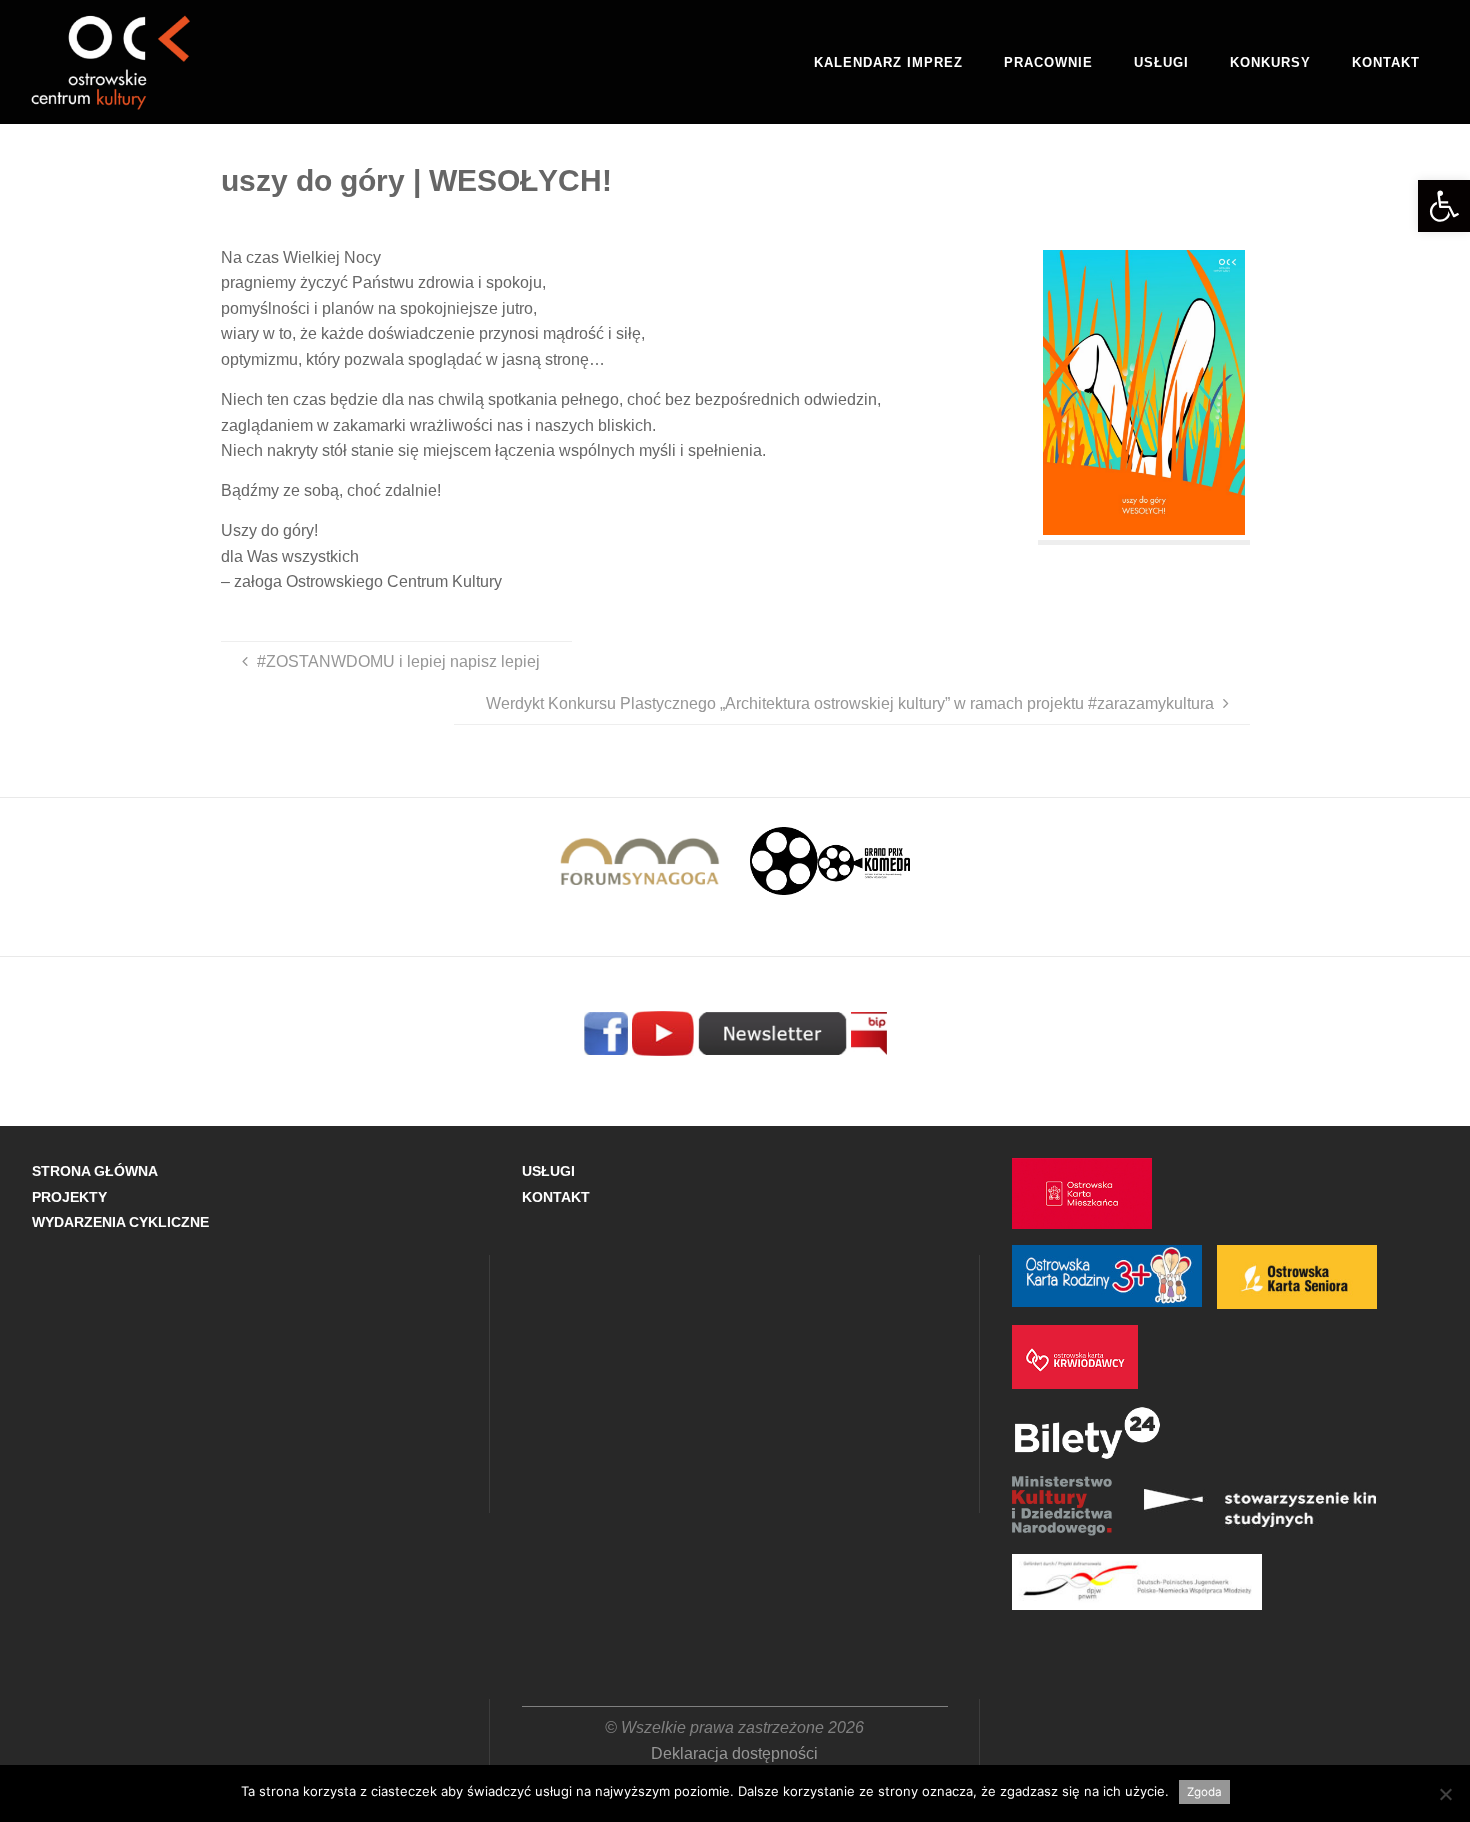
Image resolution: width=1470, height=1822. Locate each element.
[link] (1444, 206)
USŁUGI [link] (548, 1171)
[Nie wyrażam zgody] (1445, 1794)
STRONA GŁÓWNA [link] (95, 1171)
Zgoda (1204, 1792)
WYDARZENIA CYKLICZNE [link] (120, 1222)
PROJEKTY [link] (69, 1197)
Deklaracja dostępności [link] (734, 1753)
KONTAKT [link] (556, 1197)
